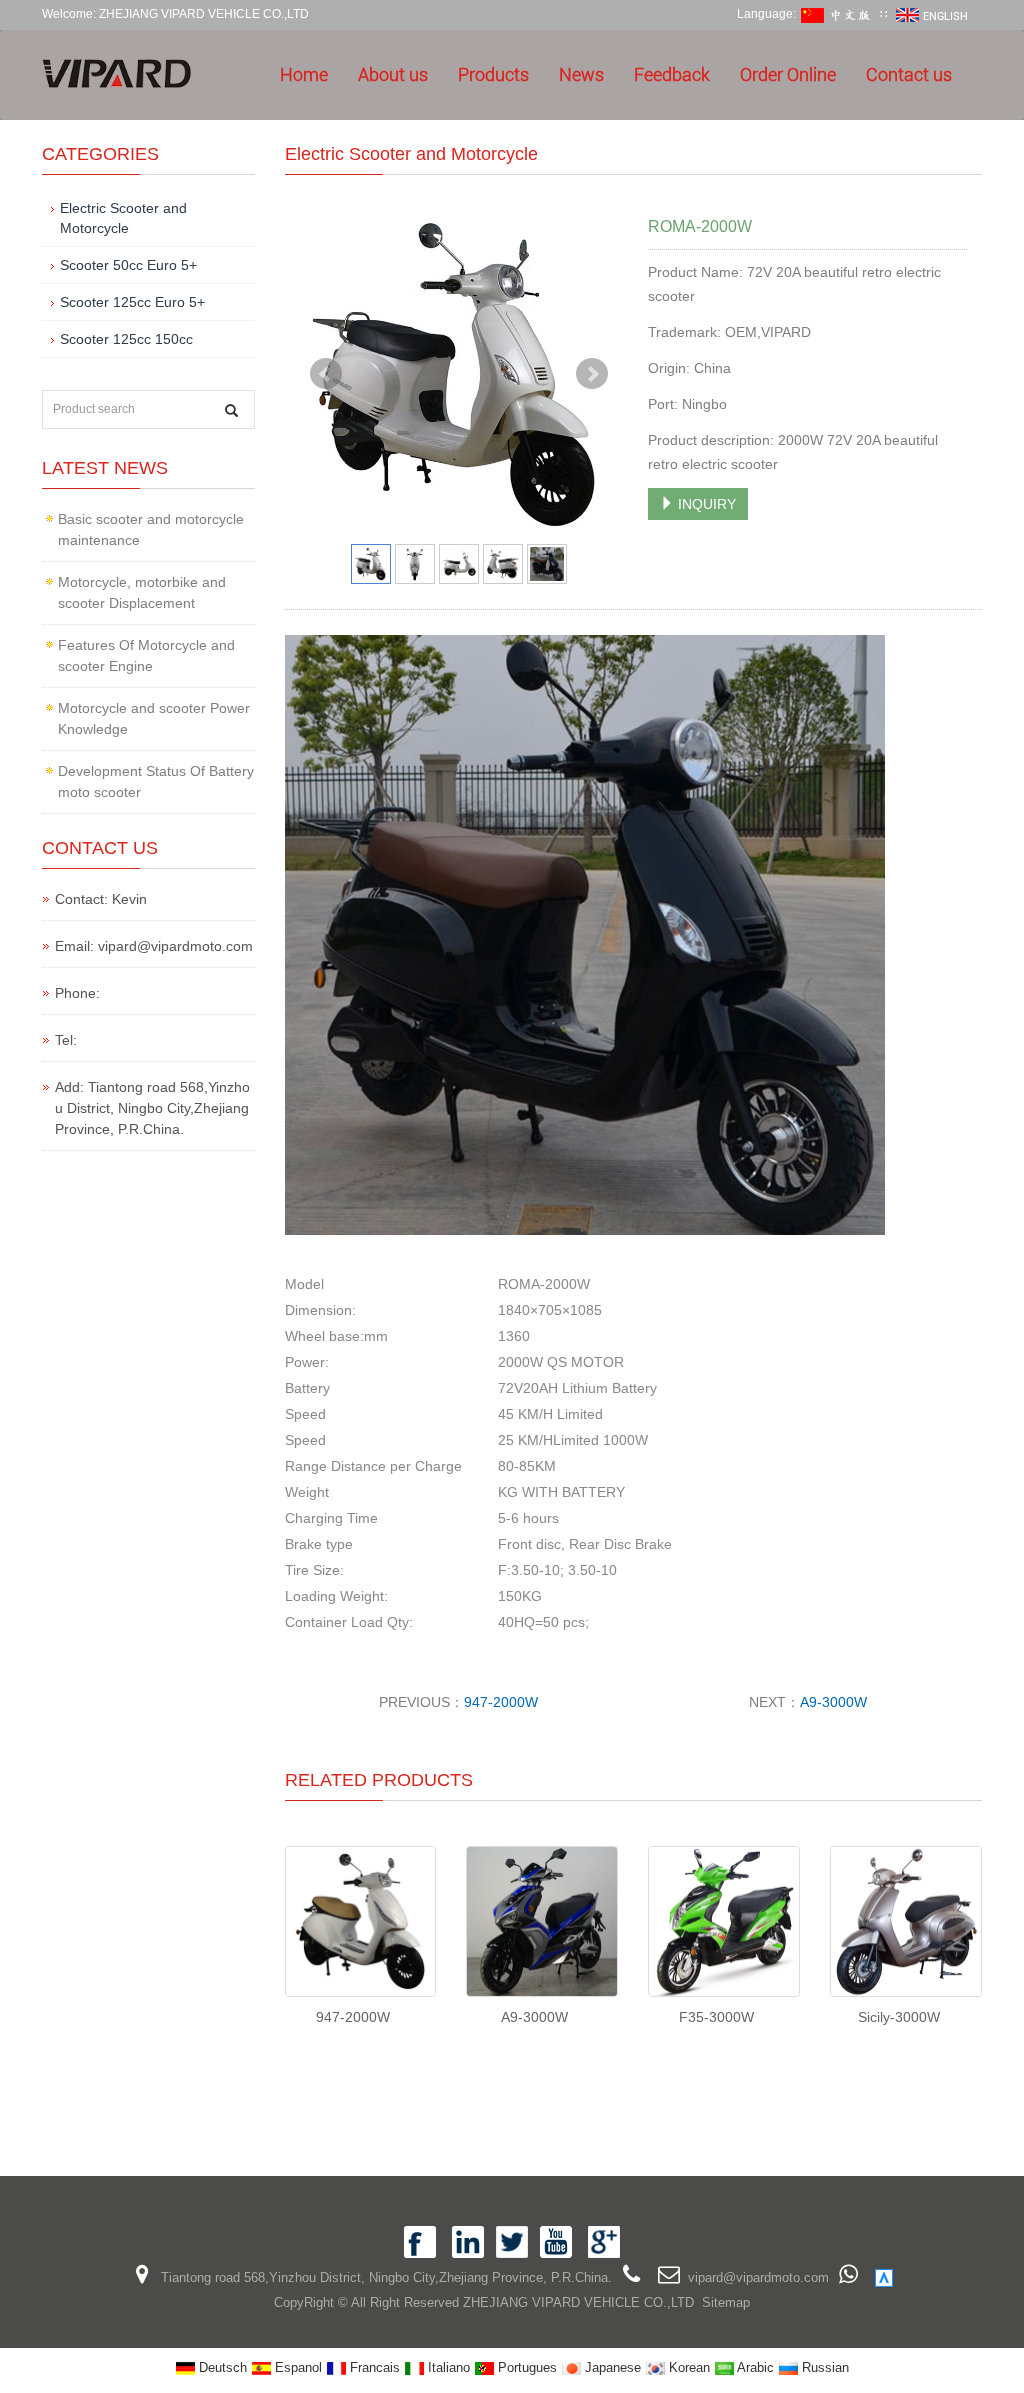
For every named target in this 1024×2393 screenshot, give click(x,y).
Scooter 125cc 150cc (126, 339)
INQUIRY (705, 504)
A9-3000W (833, 1702)
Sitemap (726, 2302)
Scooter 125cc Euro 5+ (132, 302)
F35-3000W (716, 2017)
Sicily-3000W (899, 2017)
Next (592, 374)
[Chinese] (838, 14)
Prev (326, 374)
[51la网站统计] (884, 2277)
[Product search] (231, 410)
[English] (933, 14)
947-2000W (501, 1702)
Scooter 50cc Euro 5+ (128, 265)
